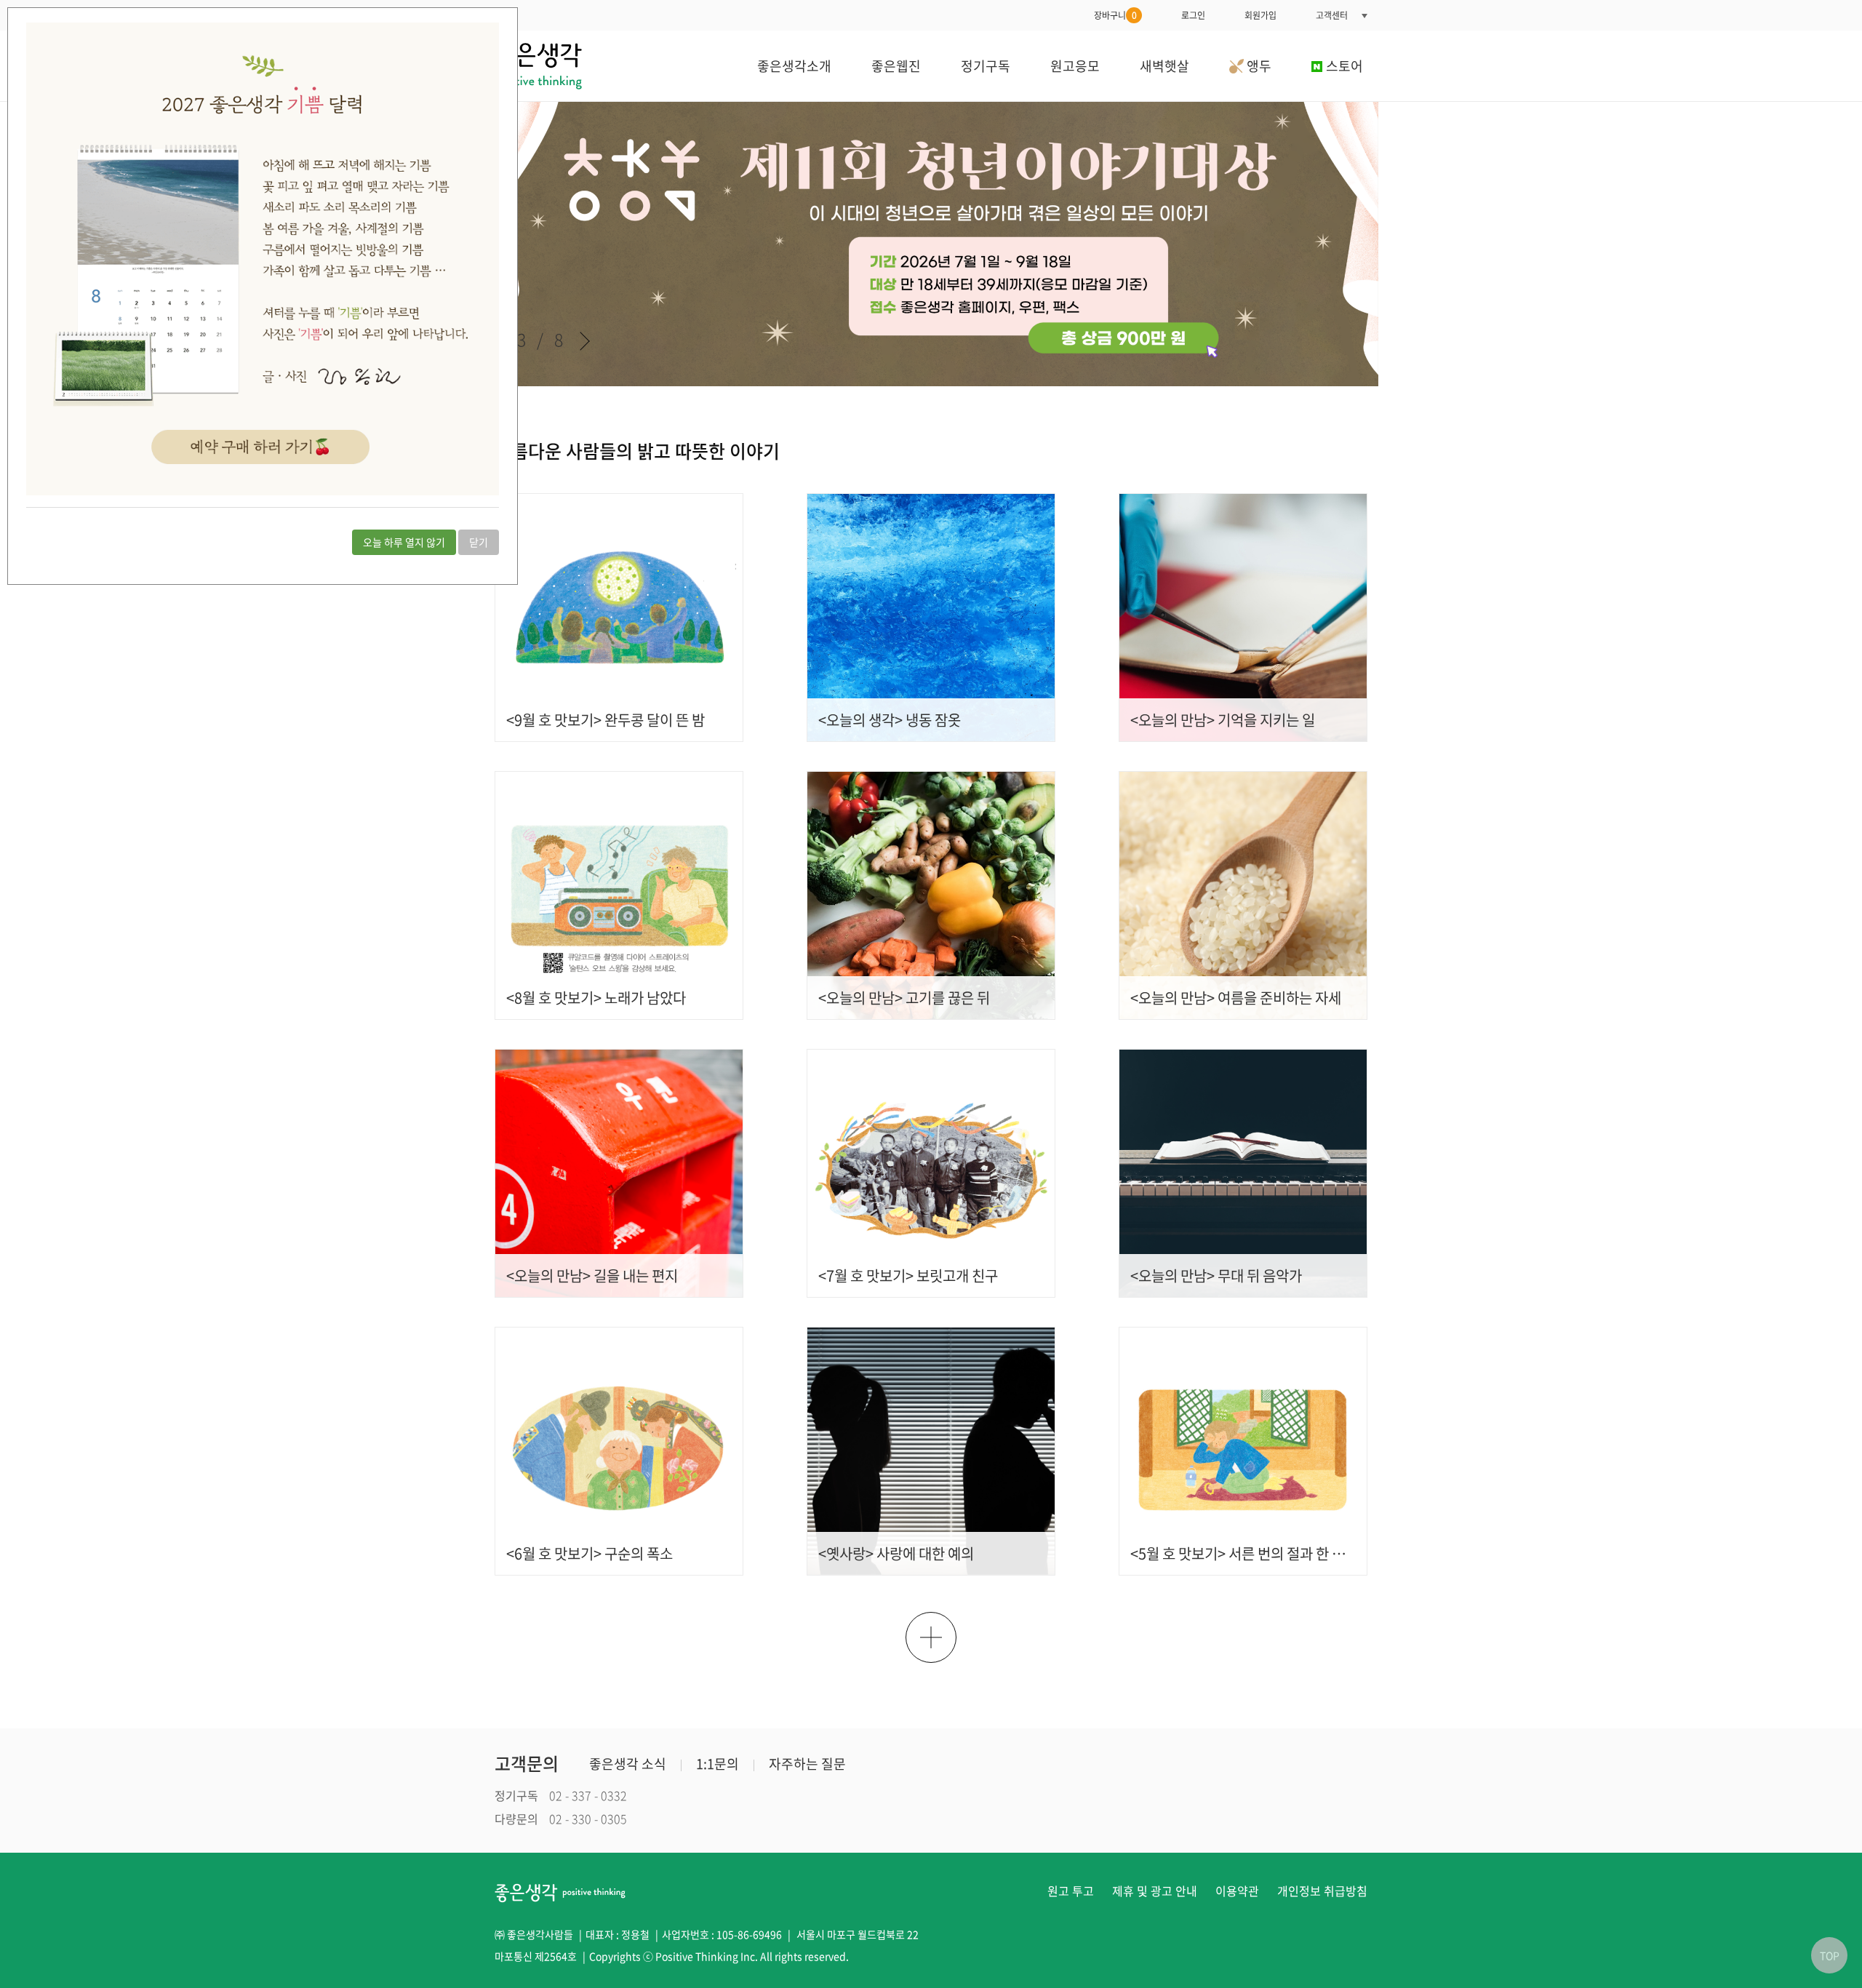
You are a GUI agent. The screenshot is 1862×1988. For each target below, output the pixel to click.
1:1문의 (718, 1764)
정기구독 (986, 66)
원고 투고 (1071, 1891)
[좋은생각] (538, 66)
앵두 (1258, 66)
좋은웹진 (896, 66)
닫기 (479, 542)
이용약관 (1237, 1891)
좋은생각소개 (794, 66)
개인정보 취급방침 (1322, 1891)
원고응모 (1075, 66)
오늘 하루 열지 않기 (404, 542)
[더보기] (931, 1637)
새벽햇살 (1164, 66)
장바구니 (1115, 15)
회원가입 (1260, 15)
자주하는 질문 (807, 1764)
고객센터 (1332, 15)
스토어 (1344, 66)
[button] (585, 342)
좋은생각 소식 (628, 1764)
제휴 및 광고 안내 (1155, 1891)
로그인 (1193, 15)
